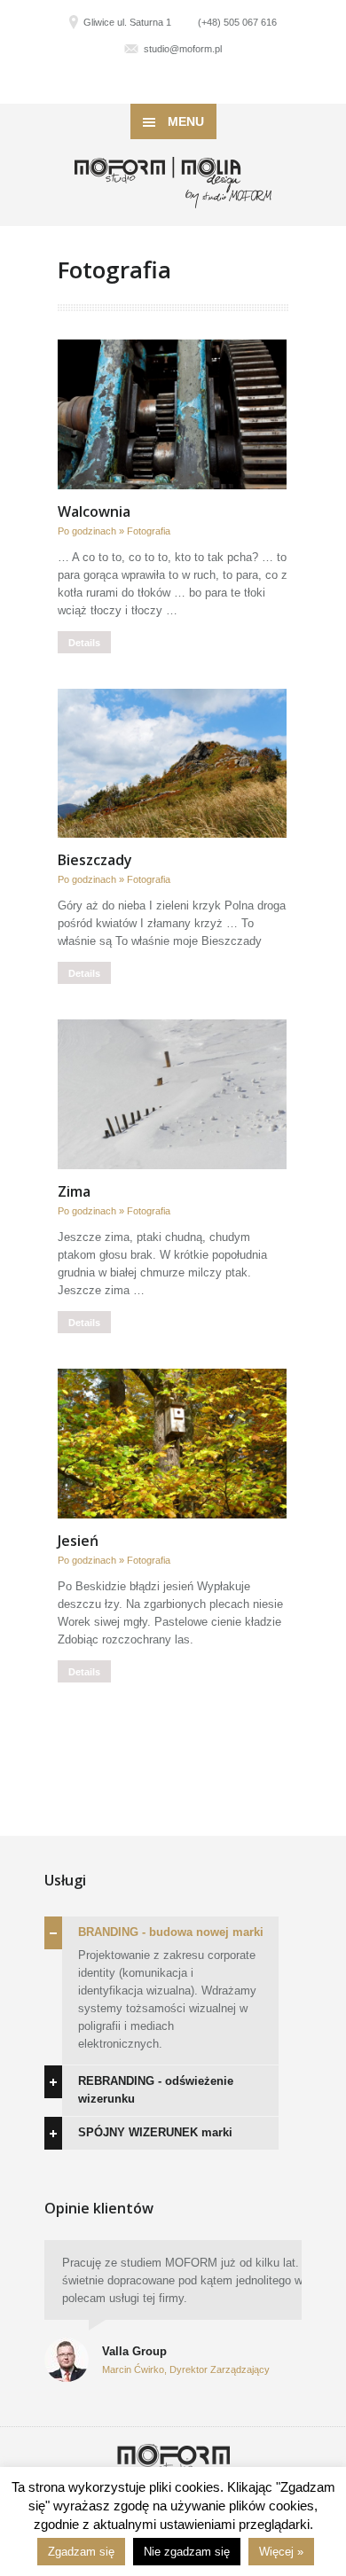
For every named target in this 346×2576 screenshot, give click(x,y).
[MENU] (318, 27)
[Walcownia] (172, 414)
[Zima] (172, 1094)
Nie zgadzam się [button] (187, 2552)
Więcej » (281, 2552)
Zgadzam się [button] (81, 2552)
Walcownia (94, 511)
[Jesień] (172, 1444)
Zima (74, 1191)
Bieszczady (95, 860)
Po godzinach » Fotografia (114, 531)
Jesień (78, 1541)
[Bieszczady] (172, 764)
